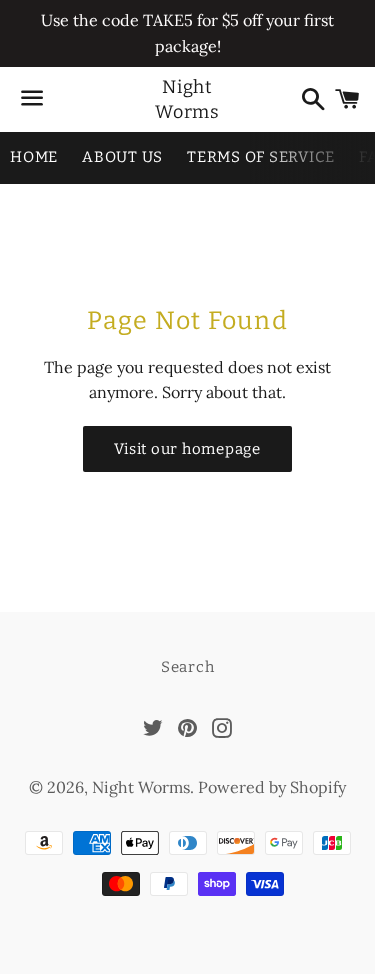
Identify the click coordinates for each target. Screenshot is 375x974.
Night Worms (188, 99)
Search (188, 667)
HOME (34, 157)
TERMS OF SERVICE (261, 157)
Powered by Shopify (272, 787)
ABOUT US (122, 157)
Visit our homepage (187, 449)
